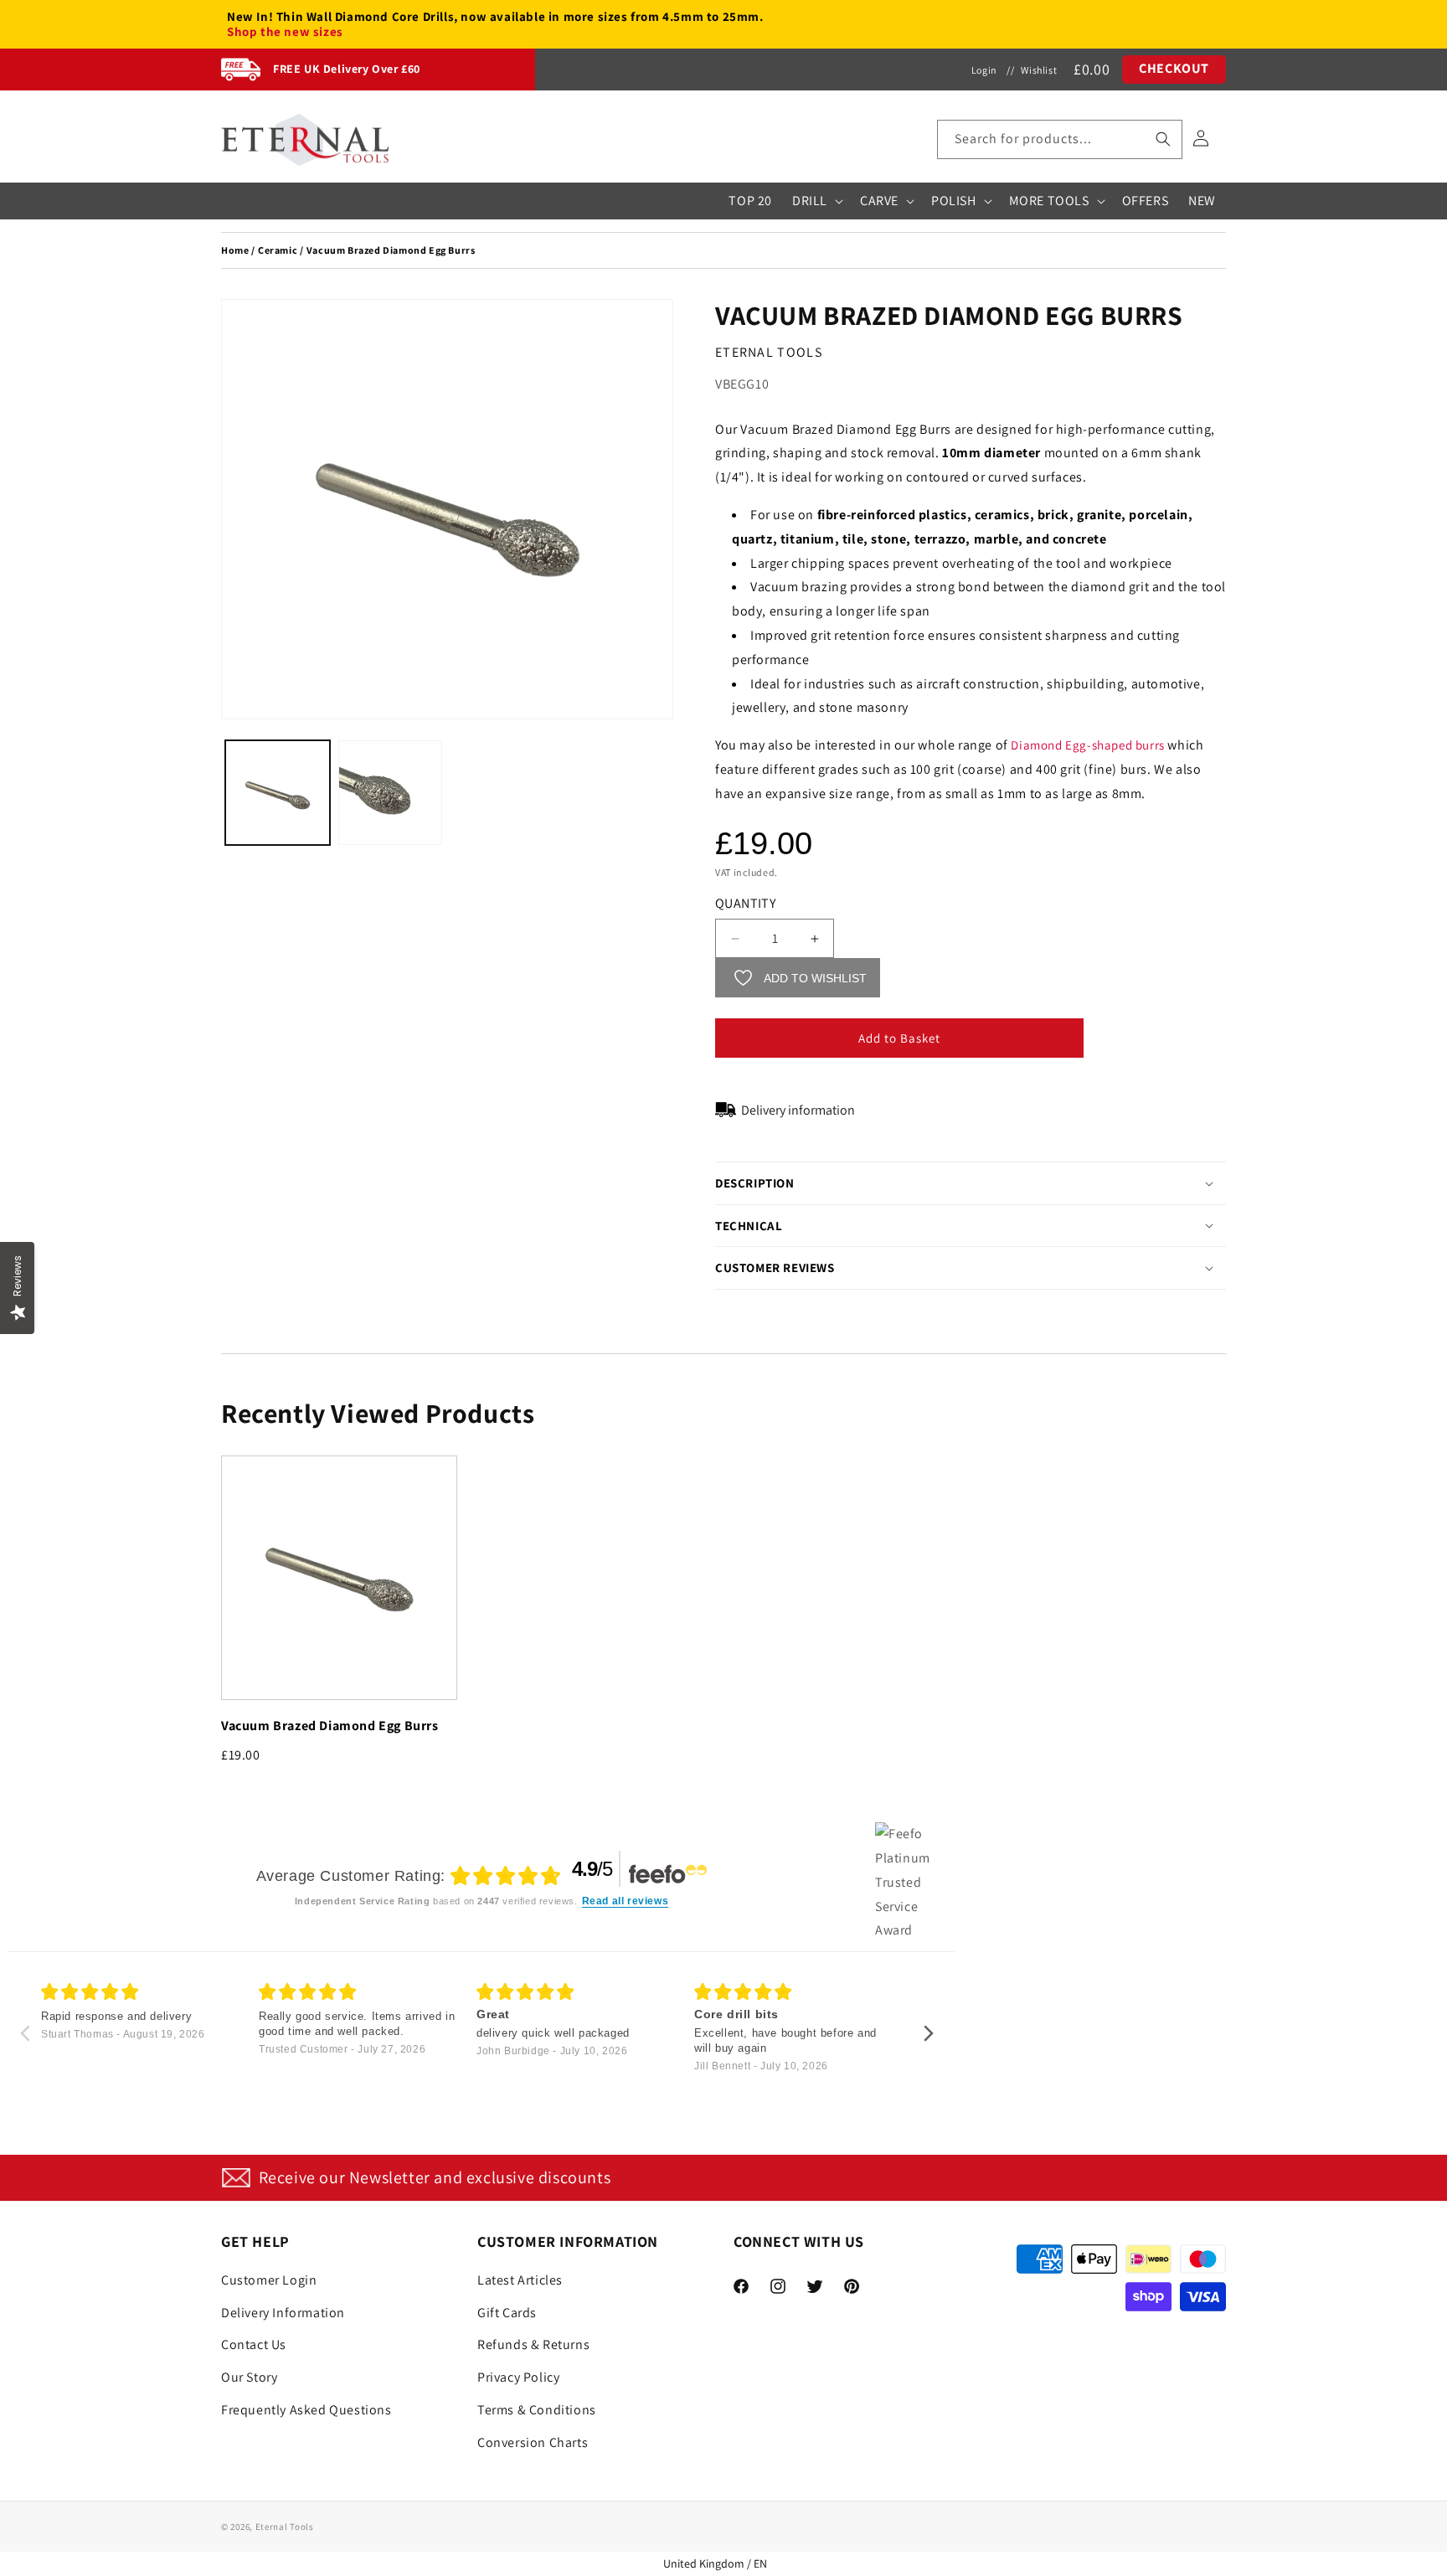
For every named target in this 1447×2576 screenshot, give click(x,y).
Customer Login (269, 2279)
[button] (1060, 139)
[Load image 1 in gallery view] (278, 793)
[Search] (1163, 139)
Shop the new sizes (285, 32)
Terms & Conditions (537, 2409)
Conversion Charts (533, 2442)
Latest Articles (520, 2279)
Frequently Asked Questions (306, 2409)
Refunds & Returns (533, 2344)
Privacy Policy (518, 2376)
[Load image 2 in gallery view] (391, 793)
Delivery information (798, 1110)
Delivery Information (283, 2312)
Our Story (249, 2376)
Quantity (745, 903)
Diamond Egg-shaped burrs (1087, 745)
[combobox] (1060, 139)
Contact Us (254, 2344)
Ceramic (278, 250)
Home (235, 250)
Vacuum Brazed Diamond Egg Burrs (330, 1726)
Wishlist (1039, 70)
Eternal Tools (285, 2527)
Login (984, 70)
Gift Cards (507, 2312)
